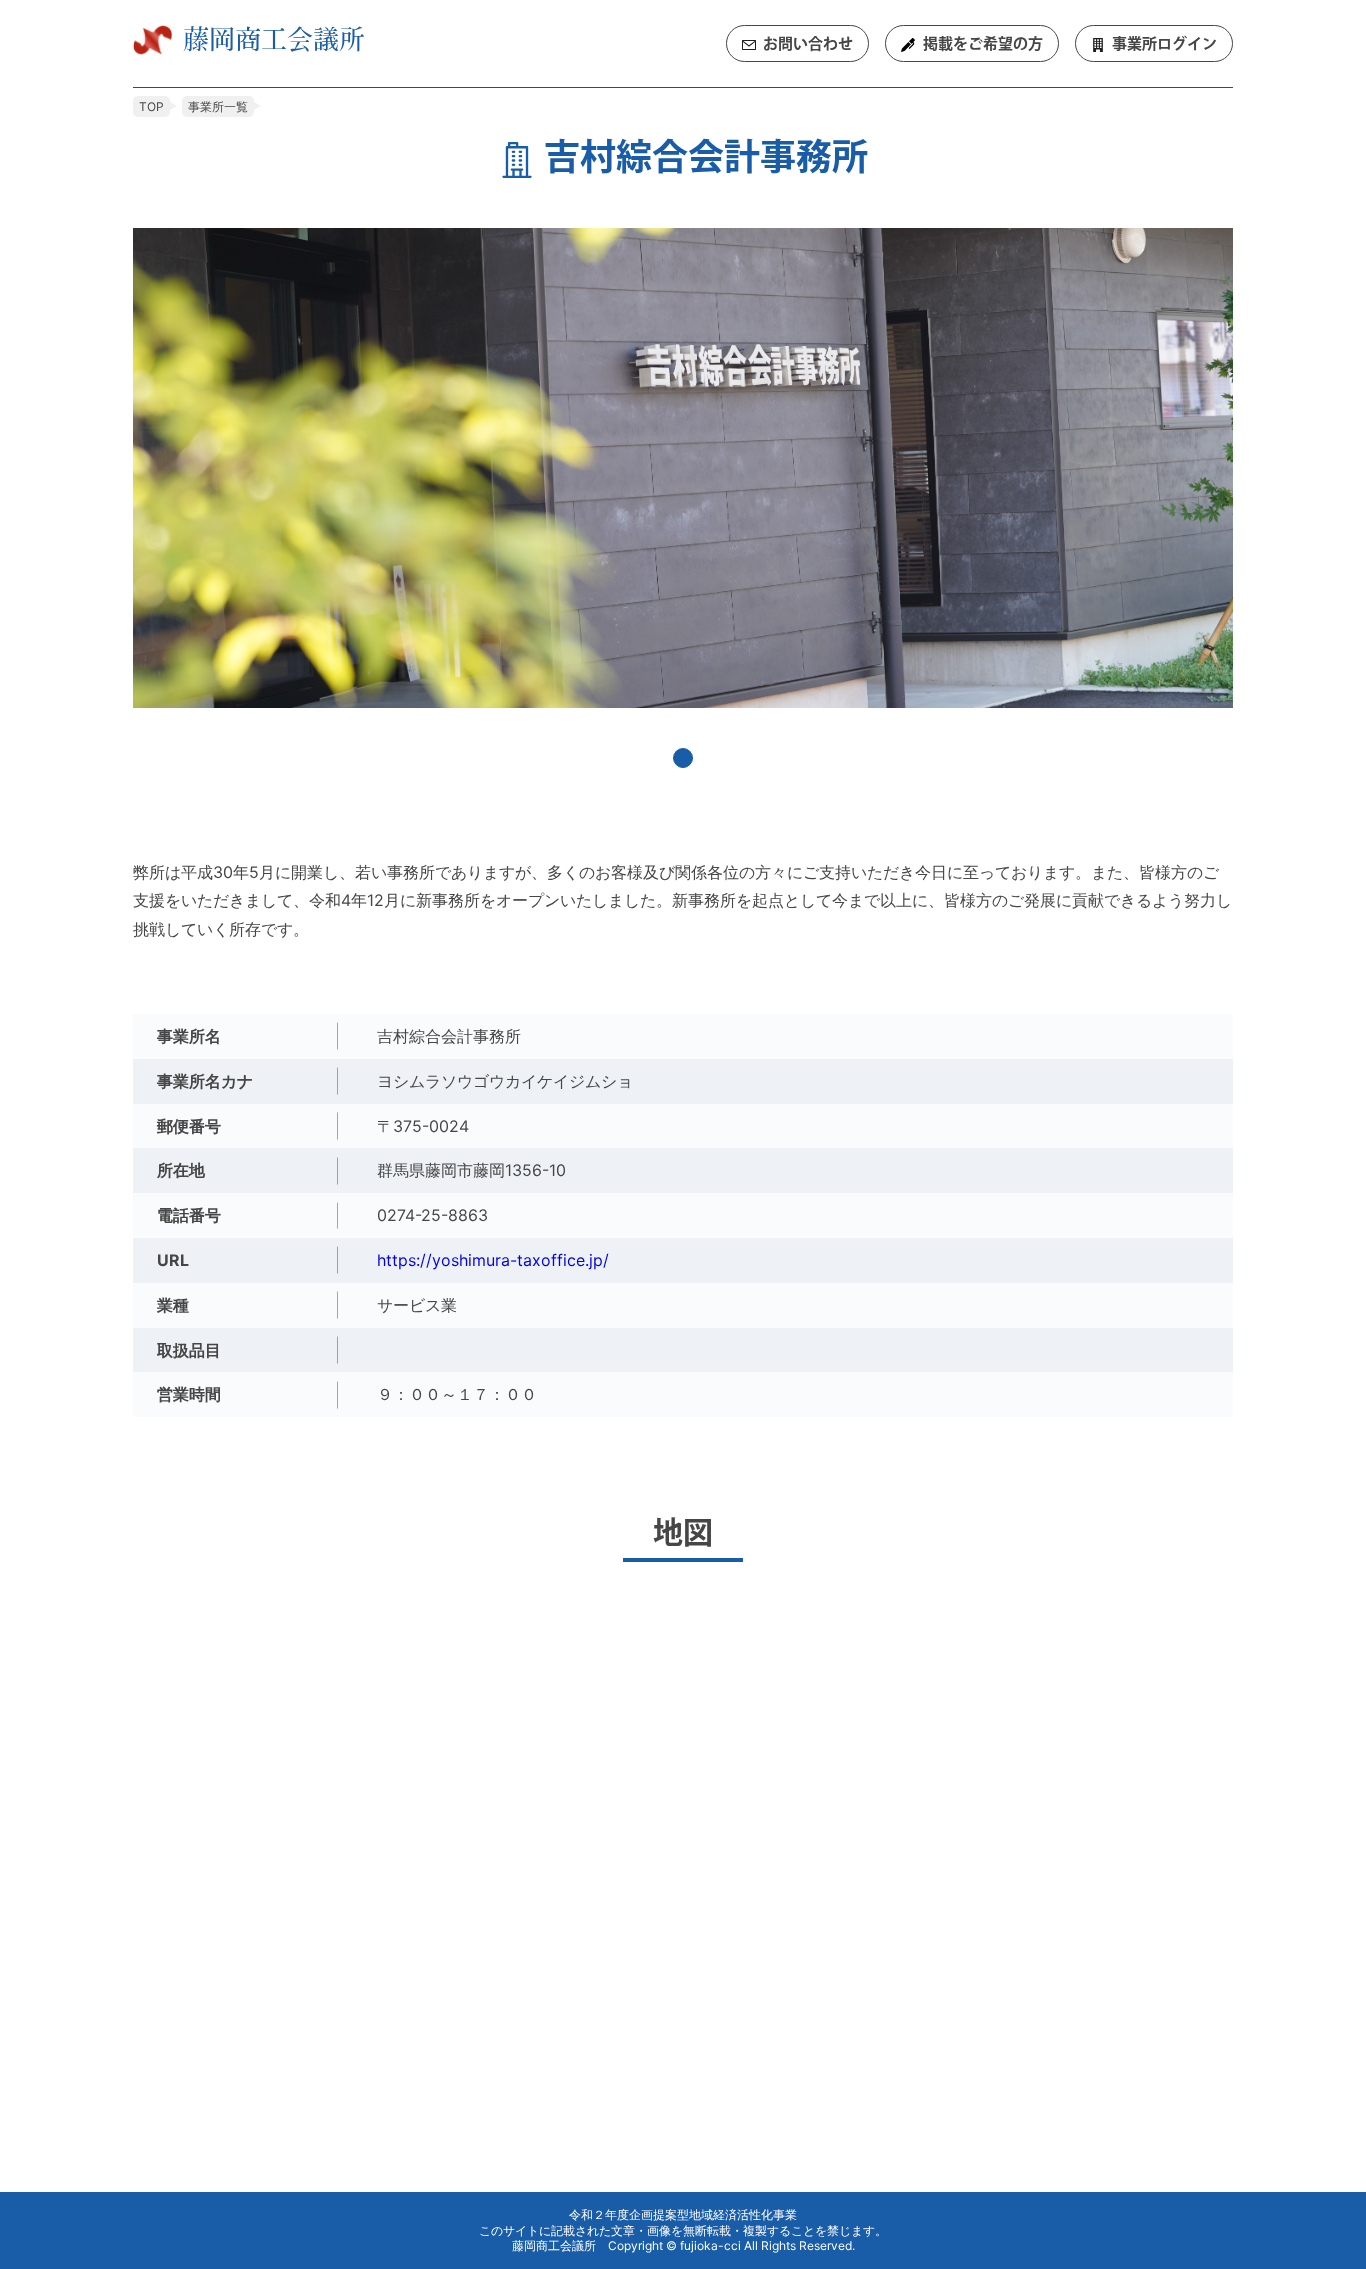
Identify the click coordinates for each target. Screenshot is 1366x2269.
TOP (151, 106)
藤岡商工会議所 (274, 38)
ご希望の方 (983, 43)
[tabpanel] (683, 468)
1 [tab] (683, 758)
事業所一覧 (218, 106)
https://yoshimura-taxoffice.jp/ (493, 1260)
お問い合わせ (808, 43)
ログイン (1164, 43)
